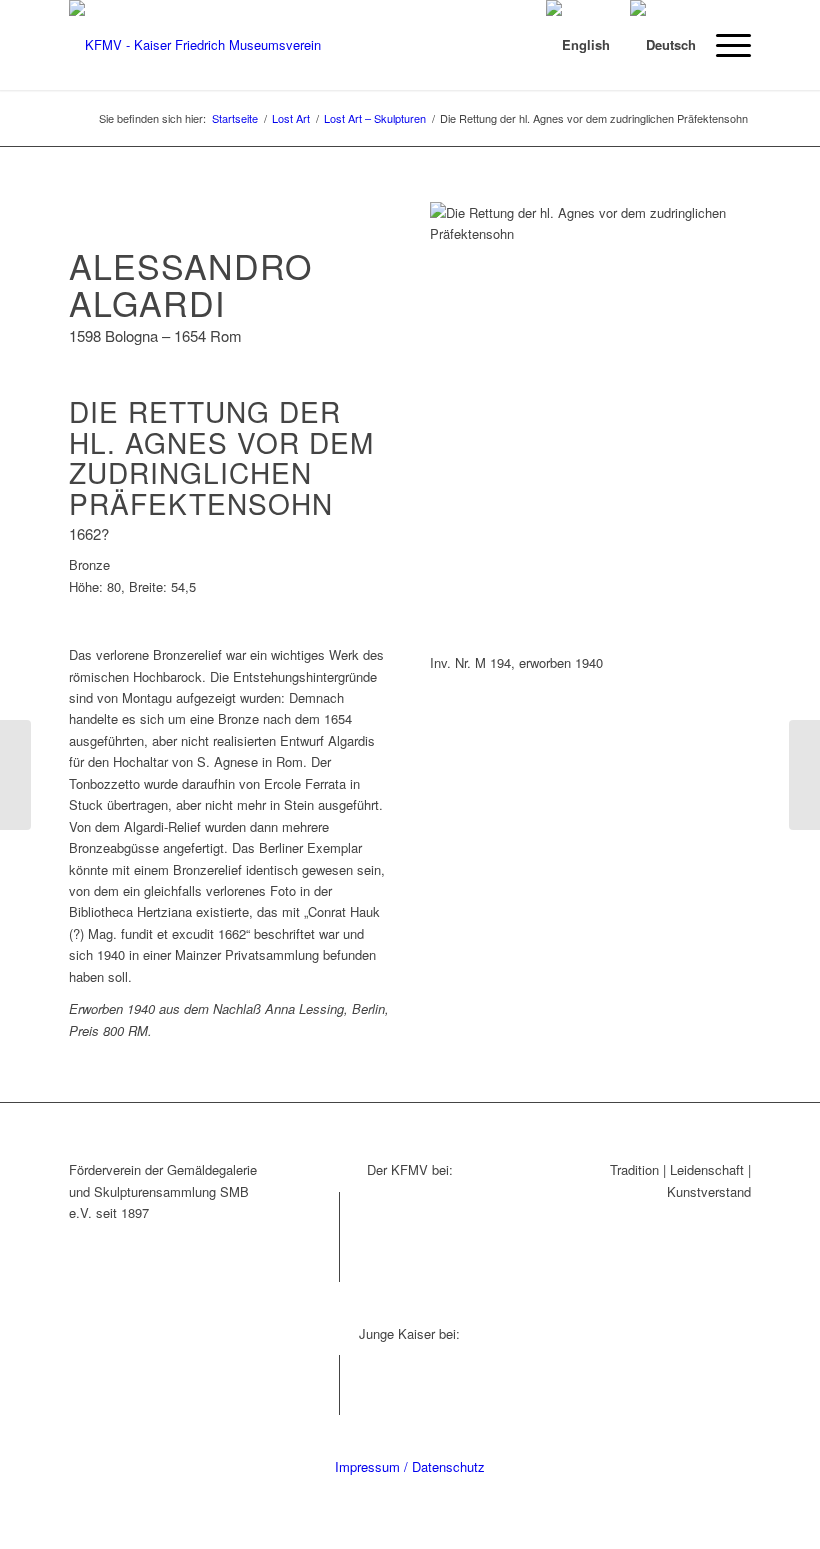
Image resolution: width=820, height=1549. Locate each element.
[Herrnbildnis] (804, 775)
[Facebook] (324, 1207)
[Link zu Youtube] (324, 1267)
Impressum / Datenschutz (410, 1466)
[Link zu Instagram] (324, 1237)
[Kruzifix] (15, 775)
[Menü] (723, 45)
